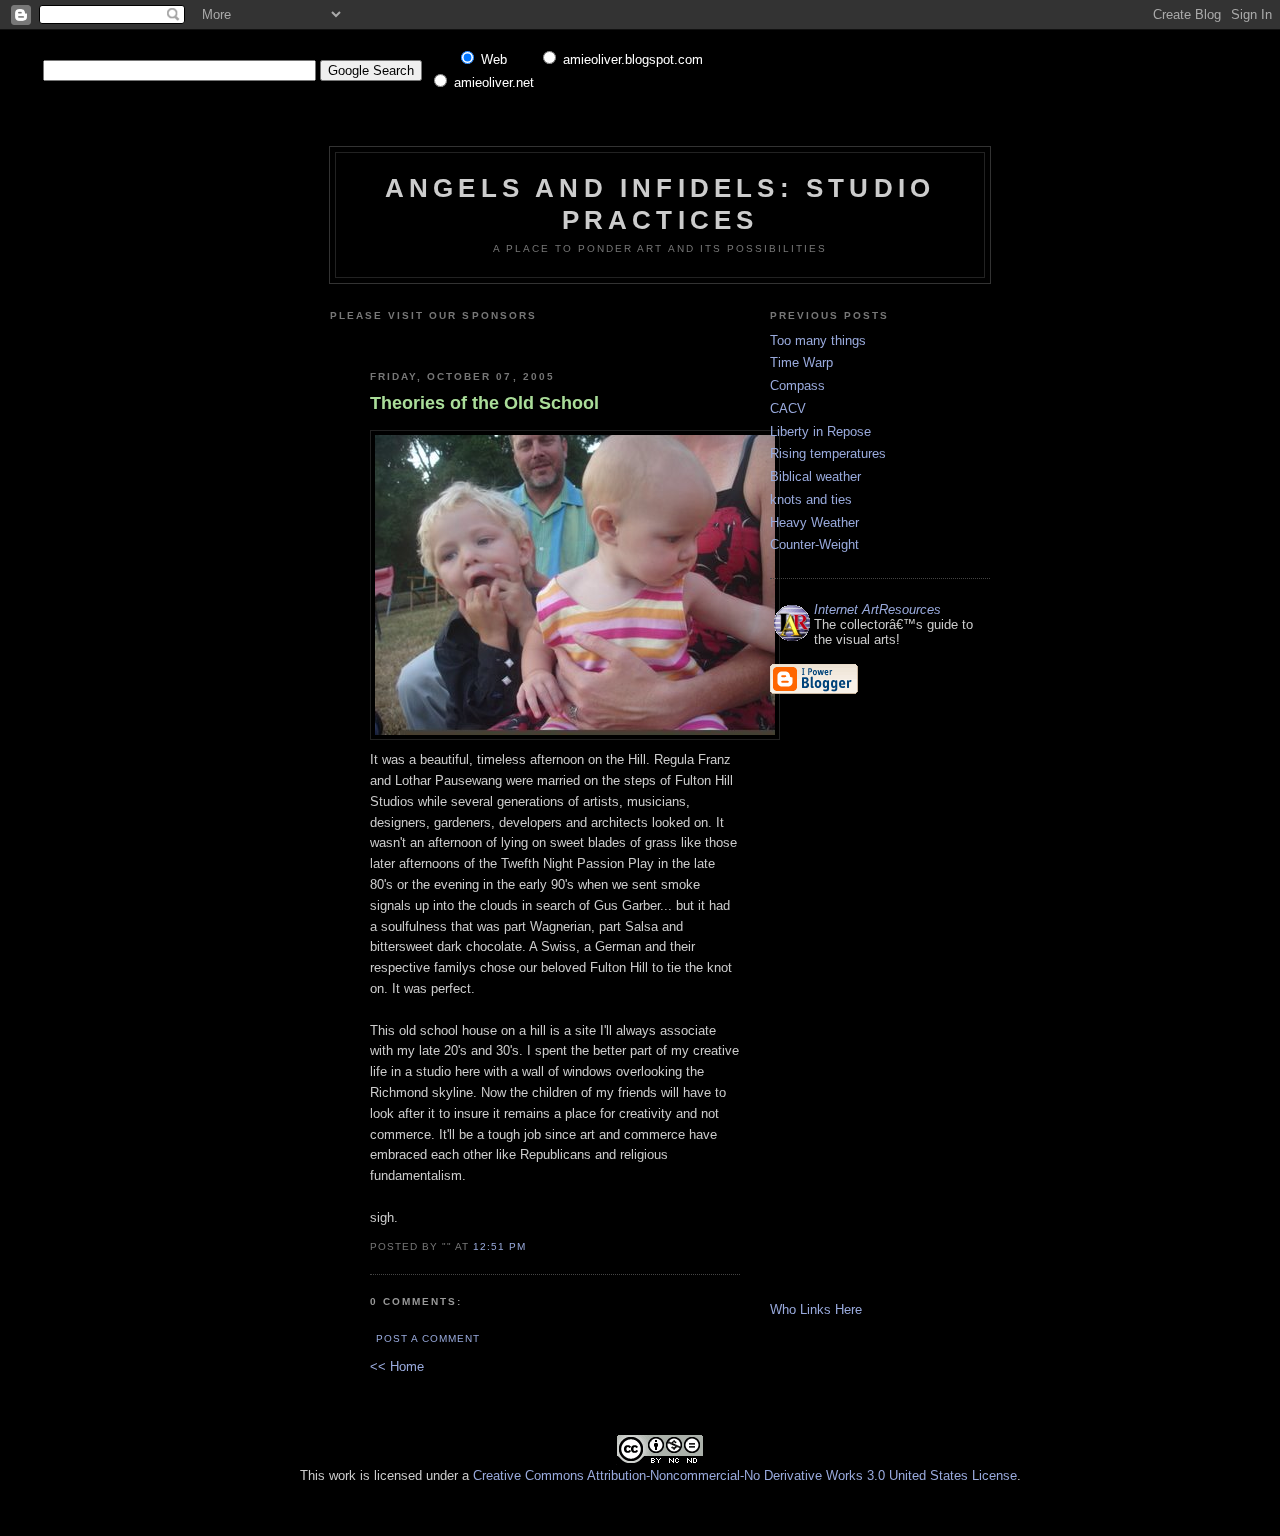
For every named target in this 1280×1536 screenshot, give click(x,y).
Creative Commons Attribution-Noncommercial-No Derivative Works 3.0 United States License (745, 1475)
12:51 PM (499, 1246)
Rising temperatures (828, 453)
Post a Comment (428, 1338)
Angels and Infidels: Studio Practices (660, 203)
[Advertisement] (607, 338)
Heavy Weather (814, 522)
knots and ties (811, 499)
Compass (797, 385)
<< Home (397, 1366)
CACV (788, 408)
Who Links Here (816, 1309)
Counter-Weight (814, 544)
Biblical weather (815, 476)
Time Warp (801, 362)
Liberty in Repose (820, 431)
